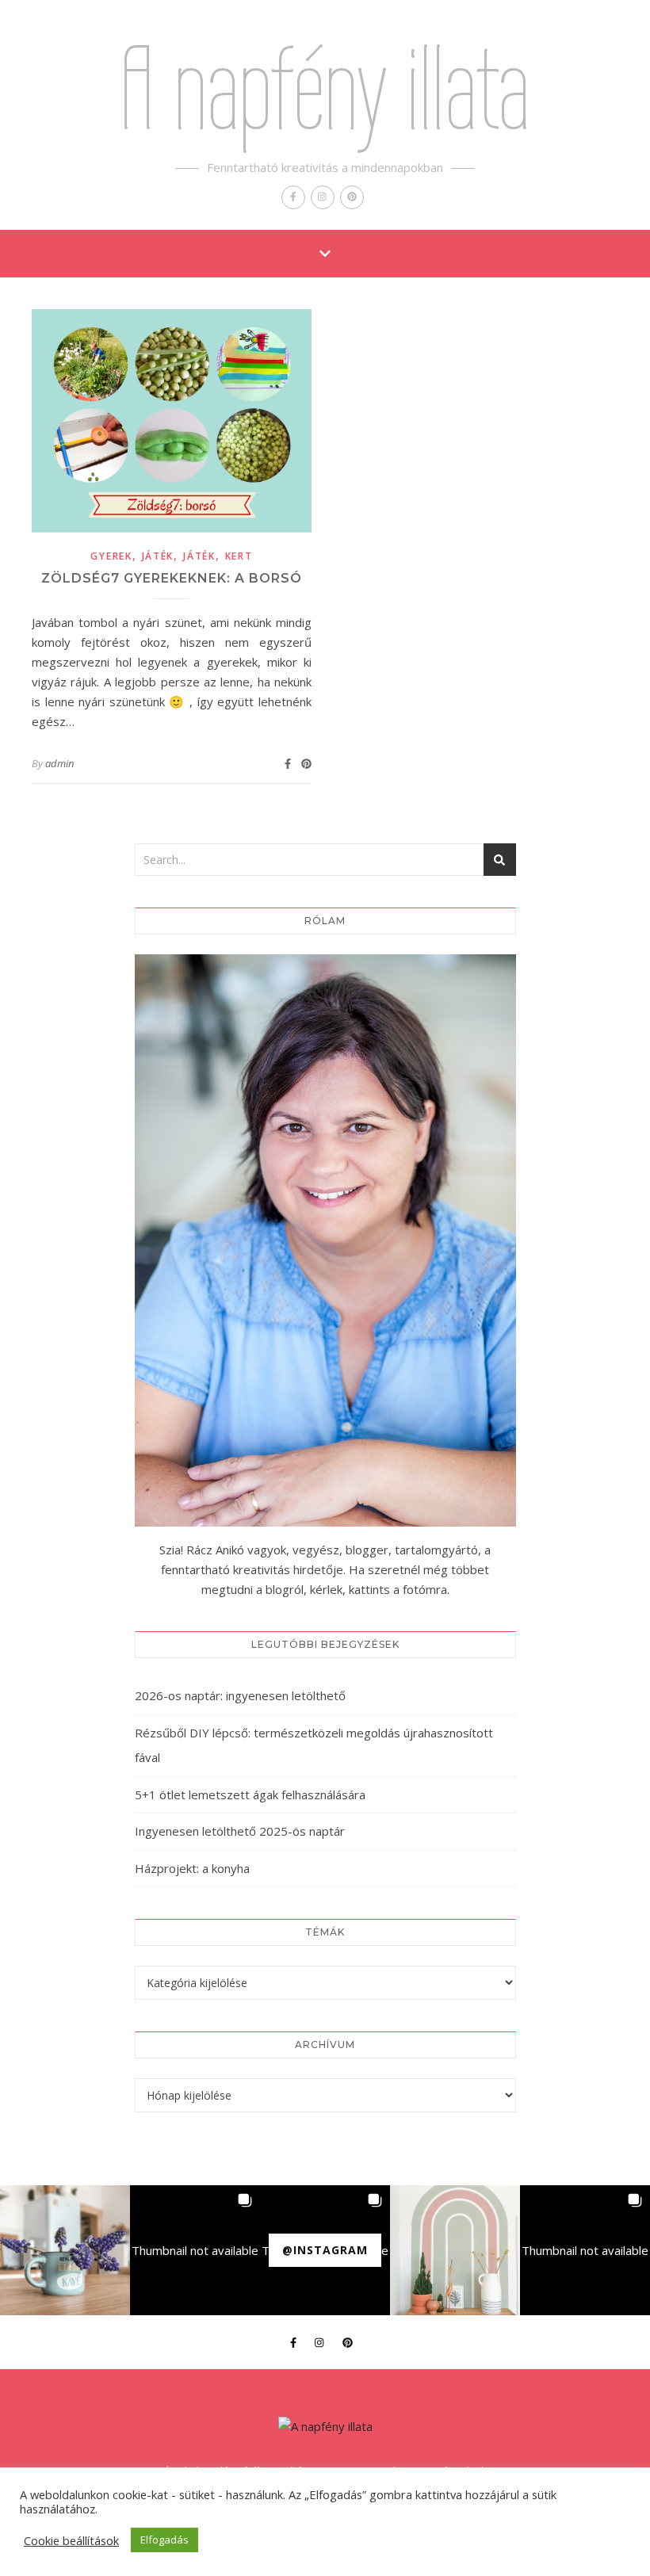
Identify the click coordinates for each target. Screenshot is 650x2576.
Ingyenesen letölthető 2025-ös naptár (240, 1831)
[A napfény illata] (325, 2427)
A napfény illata (325, 88)
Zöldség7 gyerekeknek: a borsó (172, 578)
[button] (65, 2250)
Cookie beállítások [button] (71, 2540)
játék (158, 556)
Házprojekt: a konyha (192, 1868)
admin (59, 763)
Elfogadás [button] (164, 2540)
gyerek (111, 556)
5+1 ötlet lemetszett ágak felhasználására (250, 1794)
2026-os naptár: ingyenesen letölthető (240, 1695)
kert (239, 556)
